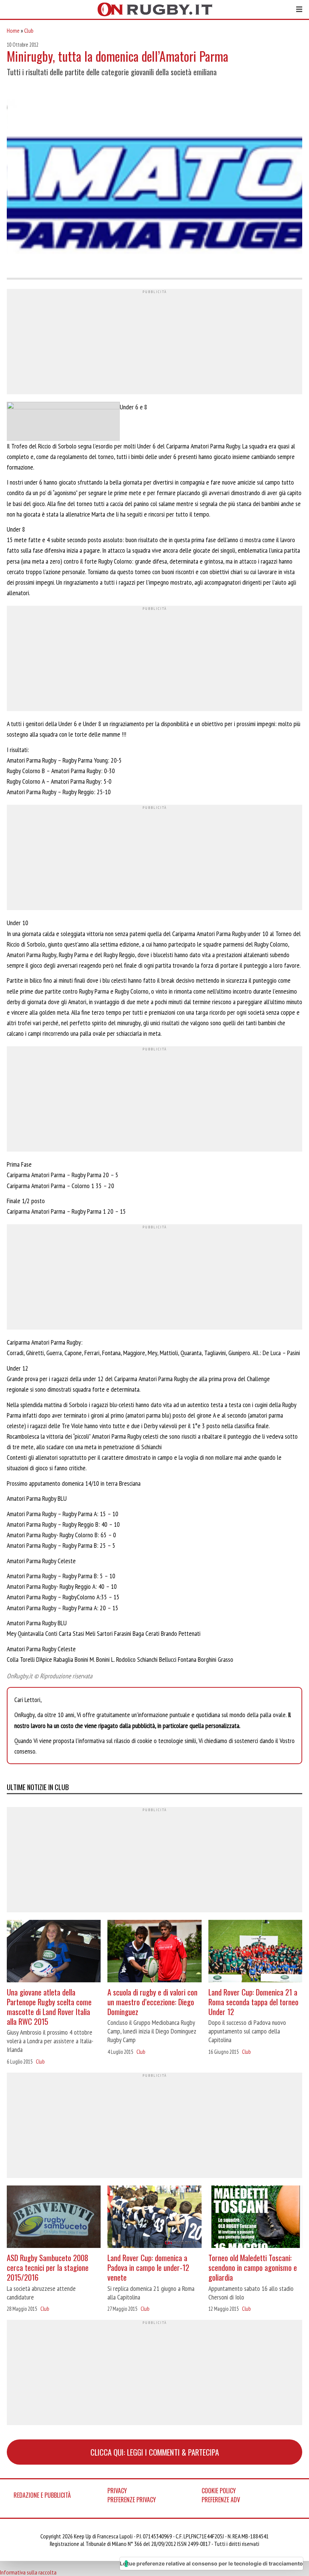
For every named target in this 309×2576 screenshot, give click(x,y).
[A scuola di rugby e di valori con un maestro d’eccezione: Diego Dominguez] (154, 1952)
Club (29, 30)
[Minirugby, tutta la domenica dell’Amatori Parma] (154, 182)
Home (13, 30)
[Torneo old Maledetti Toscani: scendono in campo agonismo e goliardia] (255, 2218)
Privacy (117, 2491)
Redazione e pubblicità (42, 2495)
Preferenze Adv (221, 2500)
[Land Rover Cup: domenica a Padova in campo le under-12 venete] (154, 2218)
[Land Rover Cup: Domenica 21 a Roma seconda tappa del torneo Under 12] (255, 1952)
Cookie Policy (219, 2491)
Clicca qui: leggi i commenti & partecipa (155, 2452)
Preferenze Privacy (132, 2500)
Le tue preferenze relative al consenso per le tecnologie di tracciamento (211, 2563)
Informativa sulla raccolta (28, 2572)
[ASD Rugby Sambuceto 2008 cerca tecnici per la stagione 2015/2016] (54, 2218)
